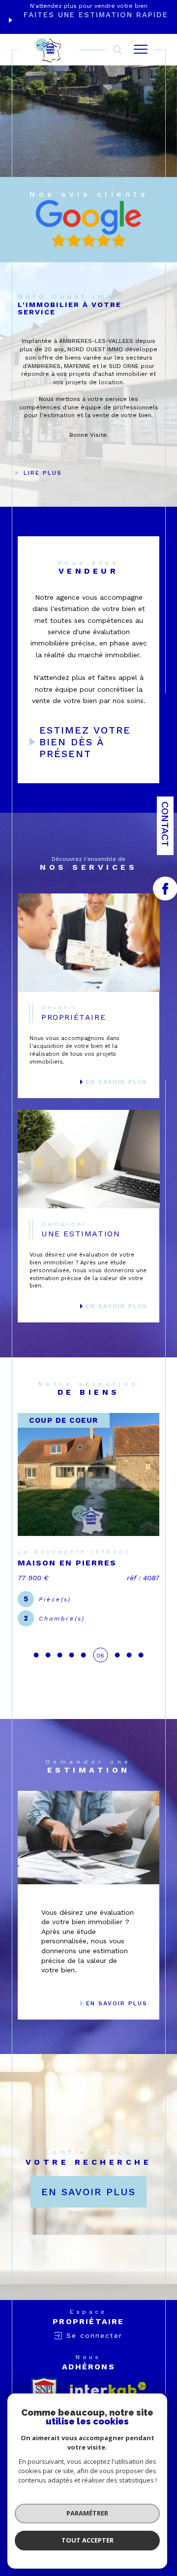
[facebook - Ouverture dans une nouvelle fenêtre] (165, 889)
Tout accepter (88, 2540)
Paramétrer (87, 2513)
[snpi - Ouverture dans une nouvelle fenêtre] (44, 2389)
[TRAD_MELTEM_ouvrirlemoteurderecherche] (118, 49)
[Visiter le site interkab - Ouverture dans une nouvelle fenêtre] (108, 2389)
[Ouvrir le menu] (141, 50)
